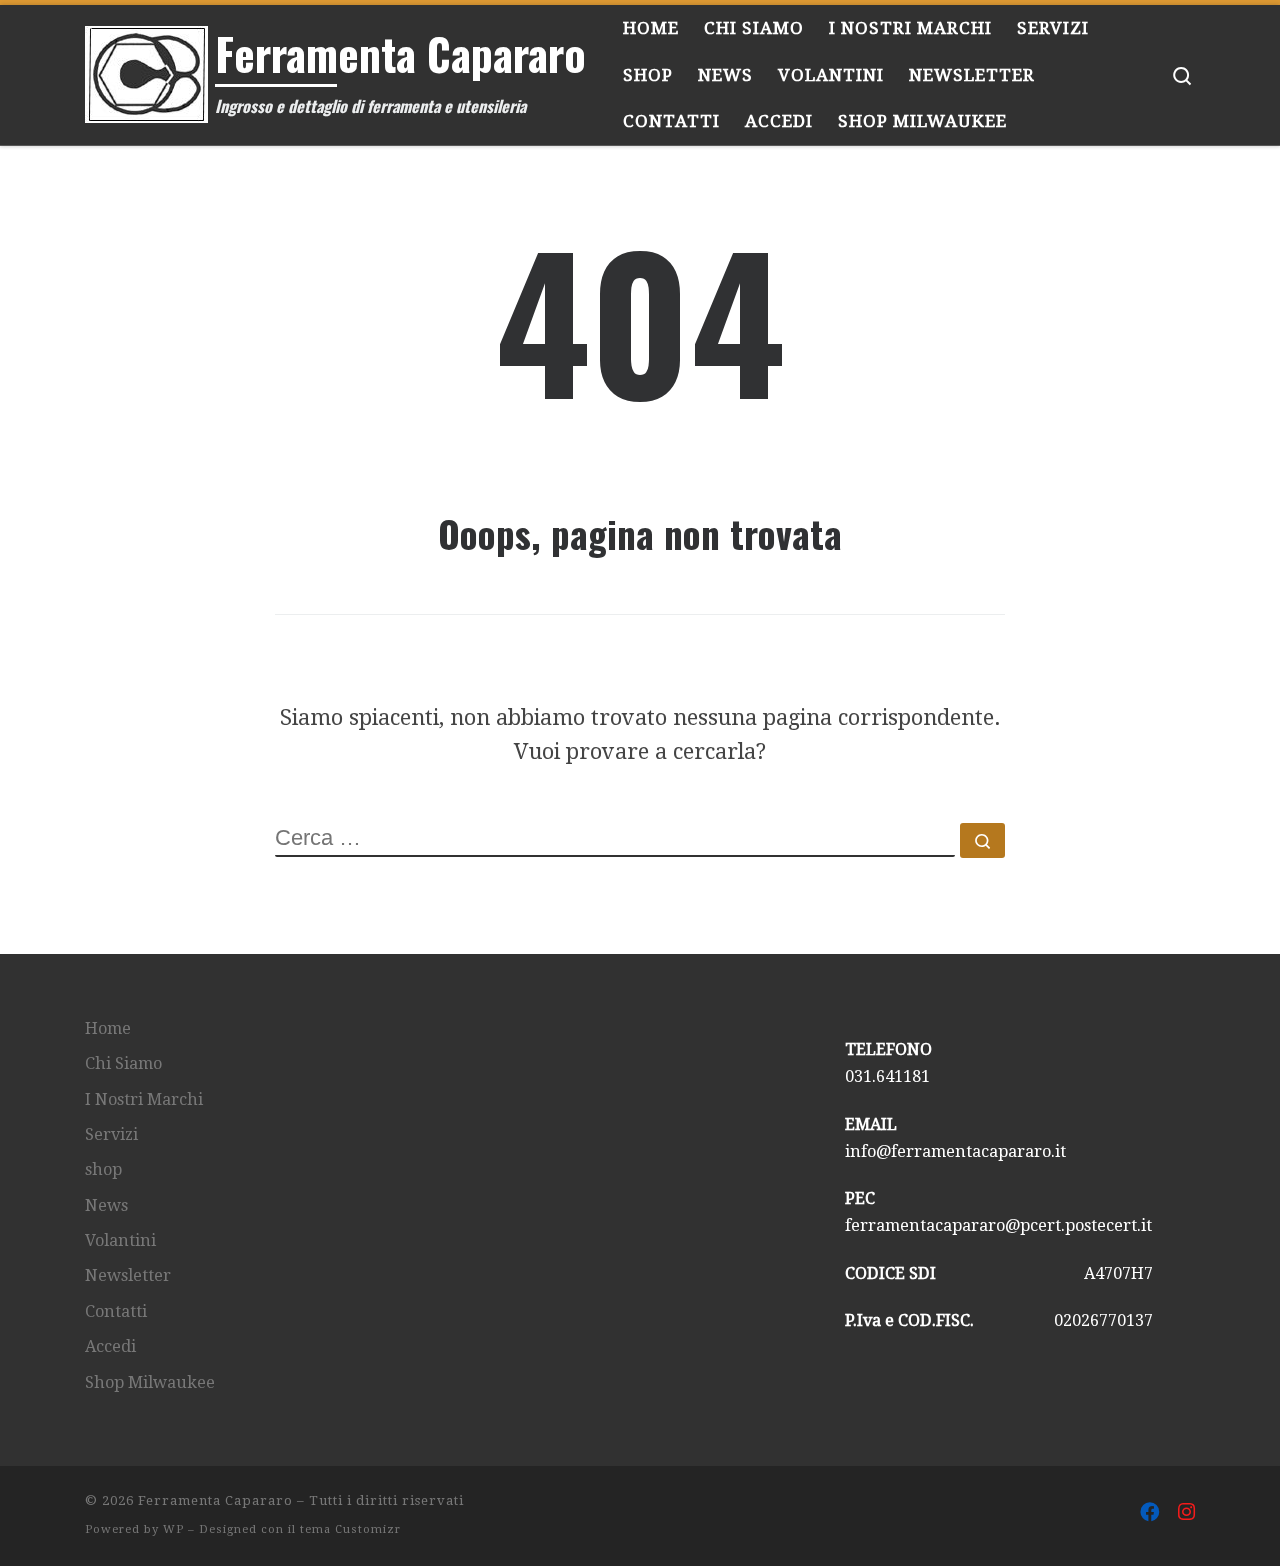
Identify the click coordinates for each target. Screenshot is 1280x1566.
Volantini (120, 1240)
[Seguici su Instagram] (1186, 1513)
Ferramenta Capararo (215, 1500)
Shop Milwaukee (150, 1382)
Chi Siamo (123, 1063)
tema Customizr (350, 1529)
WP (173, 1529)
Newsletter (128, 1275)
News (106, 1205)
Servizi (111, 1134)
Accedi (110, 1346)
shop (103, 1169)
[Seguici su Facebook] (1150, 1513)
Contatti (116, 1311)
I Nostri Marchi (144, 1099)
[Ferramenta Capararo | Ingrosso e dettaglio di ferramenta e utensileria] (146, 67)
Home (108, 1028)
